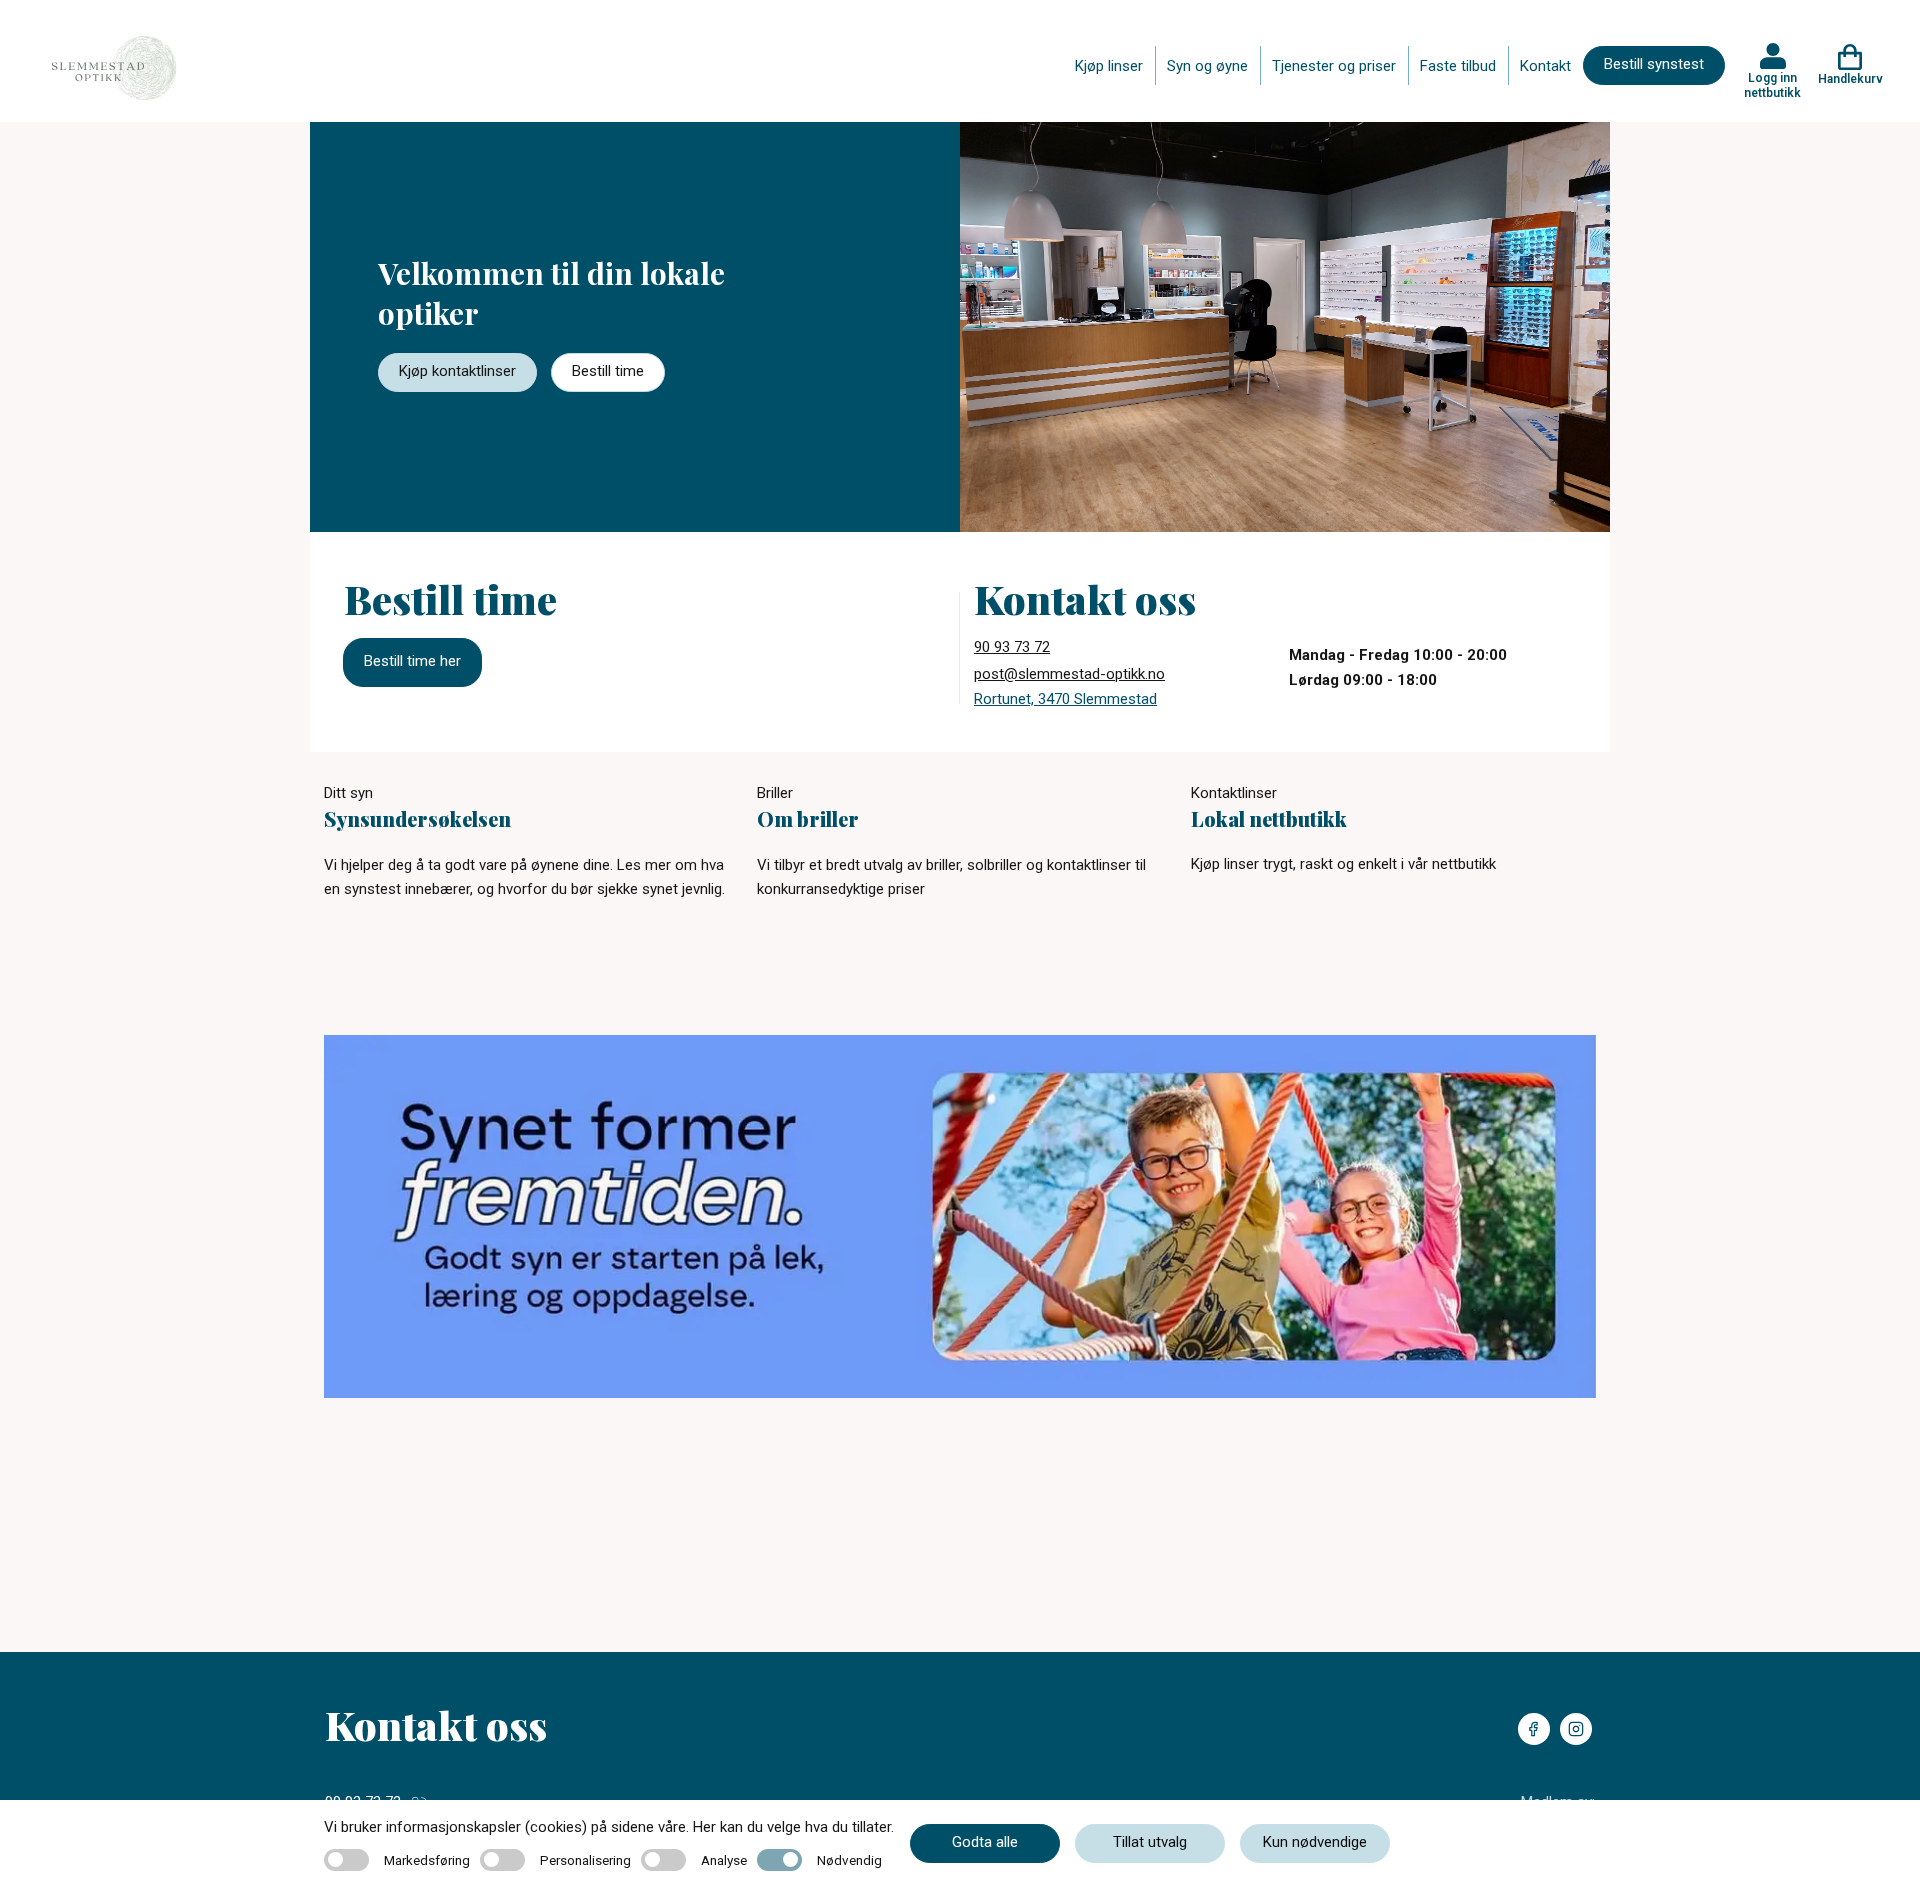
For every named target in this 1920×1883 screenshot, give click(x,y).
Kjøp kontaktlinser (457, 371)
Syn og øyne (1207, 66)
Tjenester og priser (1334, 66)
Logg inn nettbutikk (1772, 85)
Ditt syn (348, 793)
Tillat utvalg (1150, 1842)
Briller (775, 793)
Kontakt (1545, 66)
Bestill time (608, 371)
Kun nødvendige (1315, 1842)
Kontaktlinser (1234, 793)
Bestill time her (412, 661)
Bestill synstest (1654, 64)
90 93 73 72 (1012, 647)
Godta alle (985, 1842)
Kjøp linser (1109, 66)
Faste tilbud (1458, 66)
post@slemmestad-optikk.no (1069, 674)
